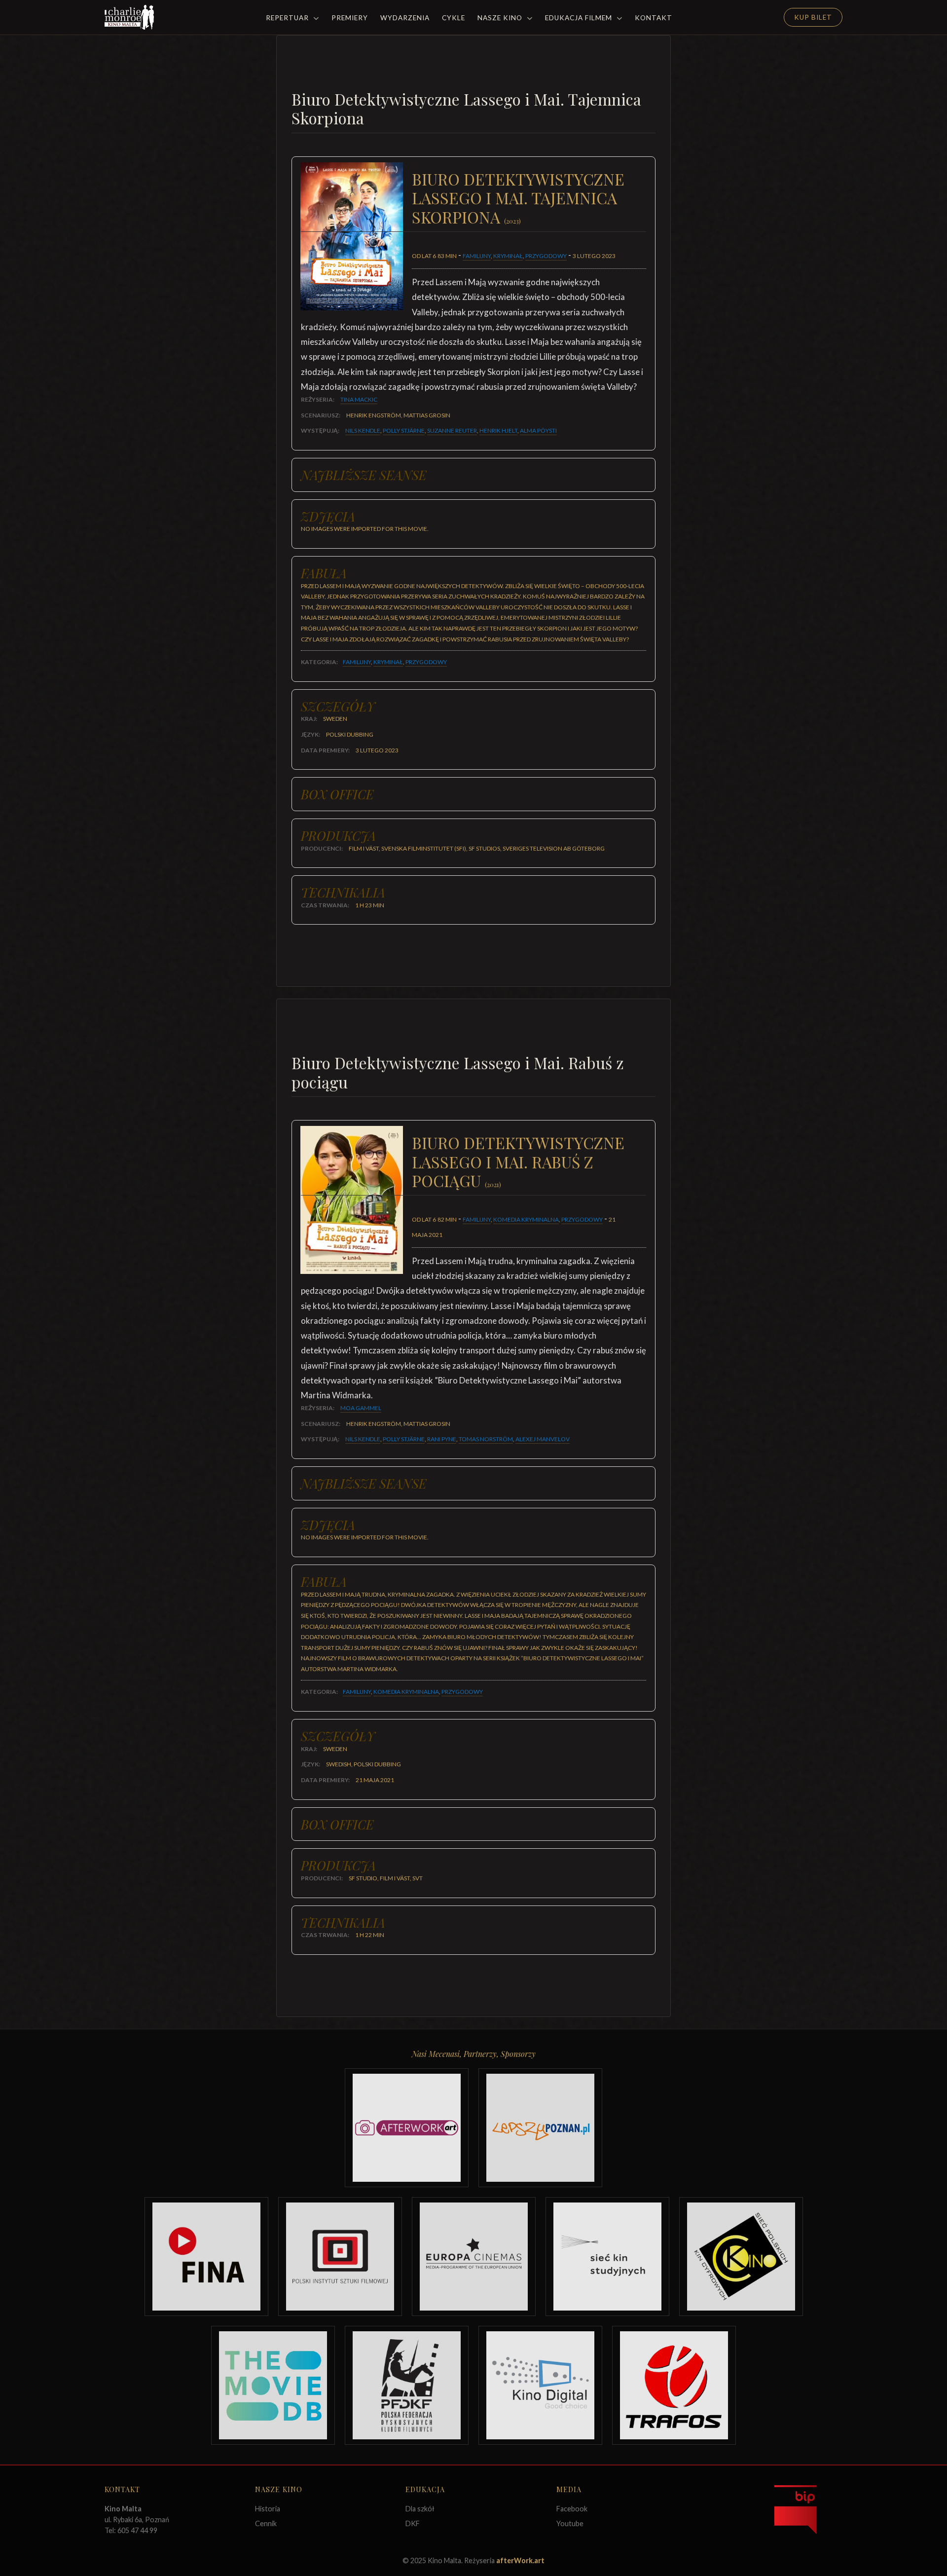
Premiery (350, 18)
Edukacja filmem (580, 18)
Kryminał (508, 256)
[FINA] (206, 2257)
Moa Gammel (361, 1408)
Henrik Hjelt (498, 430)
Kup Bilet (813, 17)
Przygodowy (546, 256)
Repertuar (288, 18)
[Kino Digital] (540, 2385)
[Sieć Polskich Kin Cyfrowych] (741, 2257)
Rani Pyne (442, 1439)
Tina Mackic (359, 399)
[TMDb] (273, 2385)
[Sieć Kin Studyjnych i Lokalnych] (607, 2257)
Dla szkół (420, 2509)
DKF (413, 2523)
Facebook (572, 2509)
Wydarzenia (405, 18)
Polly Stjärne (404, 430)
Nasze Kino (501, 18)
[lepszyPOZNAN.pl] (540, 2128)
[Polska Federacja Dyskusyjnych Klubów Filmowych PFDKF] (407, 2385)
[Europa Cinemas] (474, 2257)
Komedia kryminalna (526, 1219)
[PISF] (340, 2257)
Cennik (266, 2523)
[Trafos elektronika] (674, 2385)
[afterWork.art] (407, 2128)
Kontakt (654, 18)
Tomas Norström (486, 1439)
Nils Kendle (363, 430)
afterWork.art (520, 2560)
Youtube (570, 2523)
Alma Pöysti (538, 430)
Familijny (477, 256)
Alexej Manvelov (543, 1439)
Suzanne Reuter (452, 430)
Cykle (454, 18)
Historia (268, 2509)
